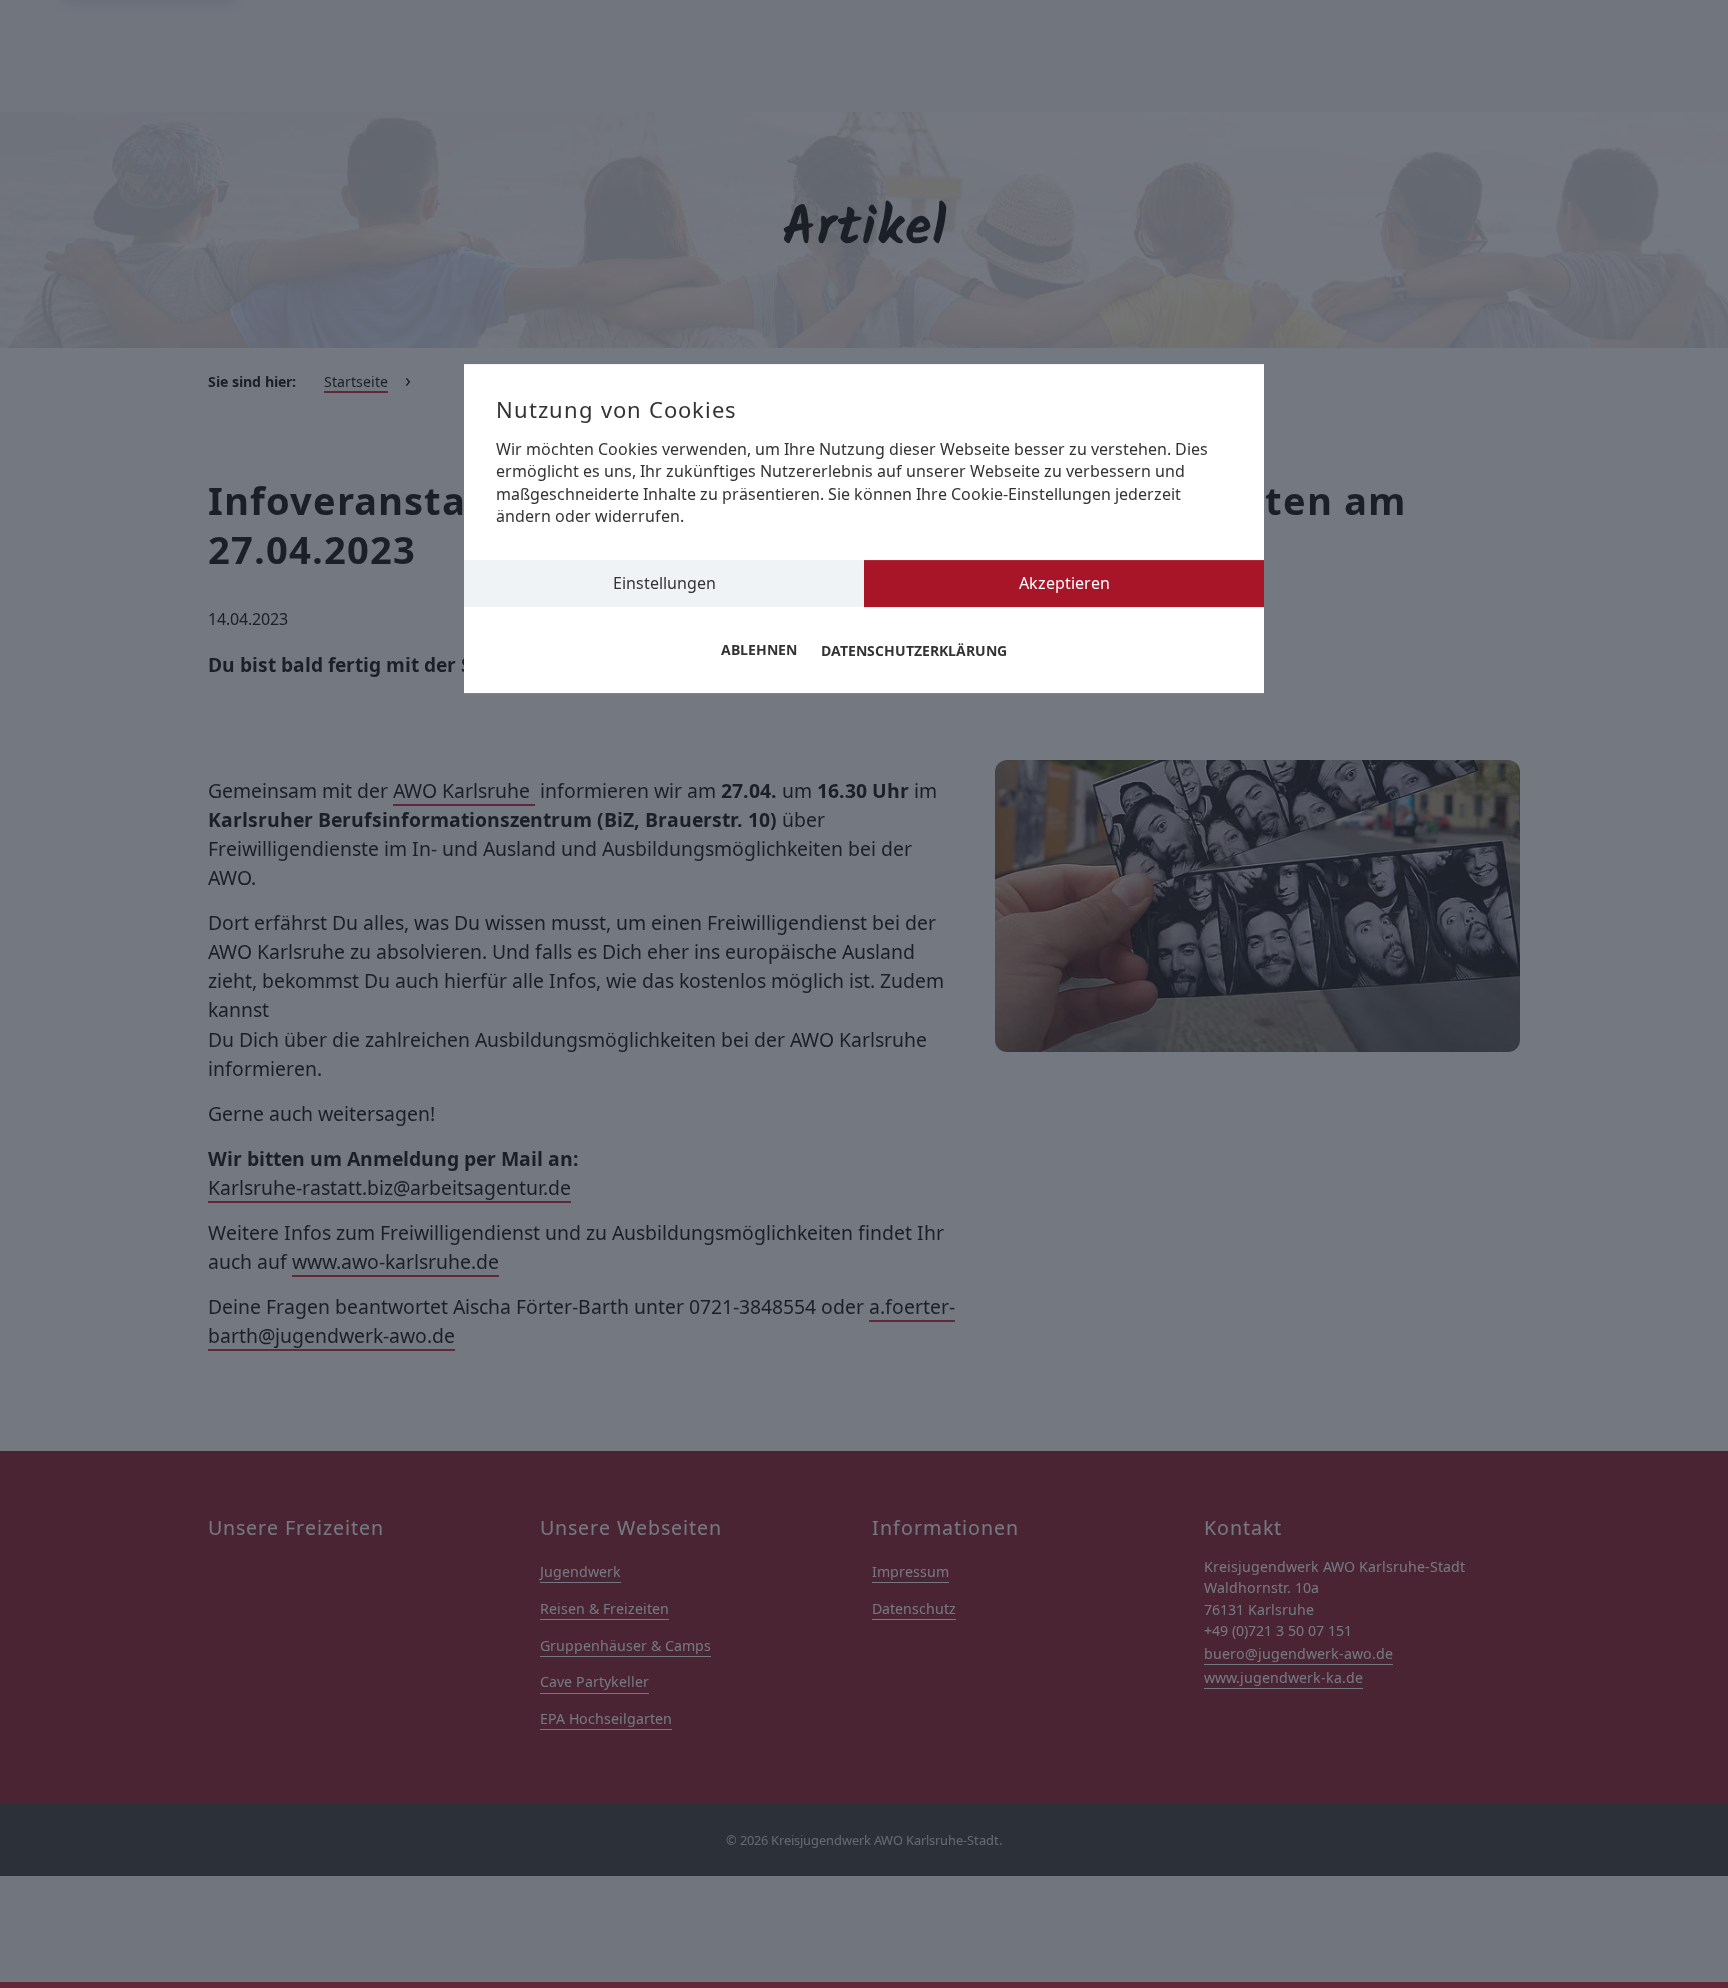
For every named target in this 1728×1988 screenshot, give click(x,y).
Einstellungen (664, 583)
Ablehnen (759, 650)
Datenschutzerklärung (914, 650)
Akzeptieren (1064, 583)
